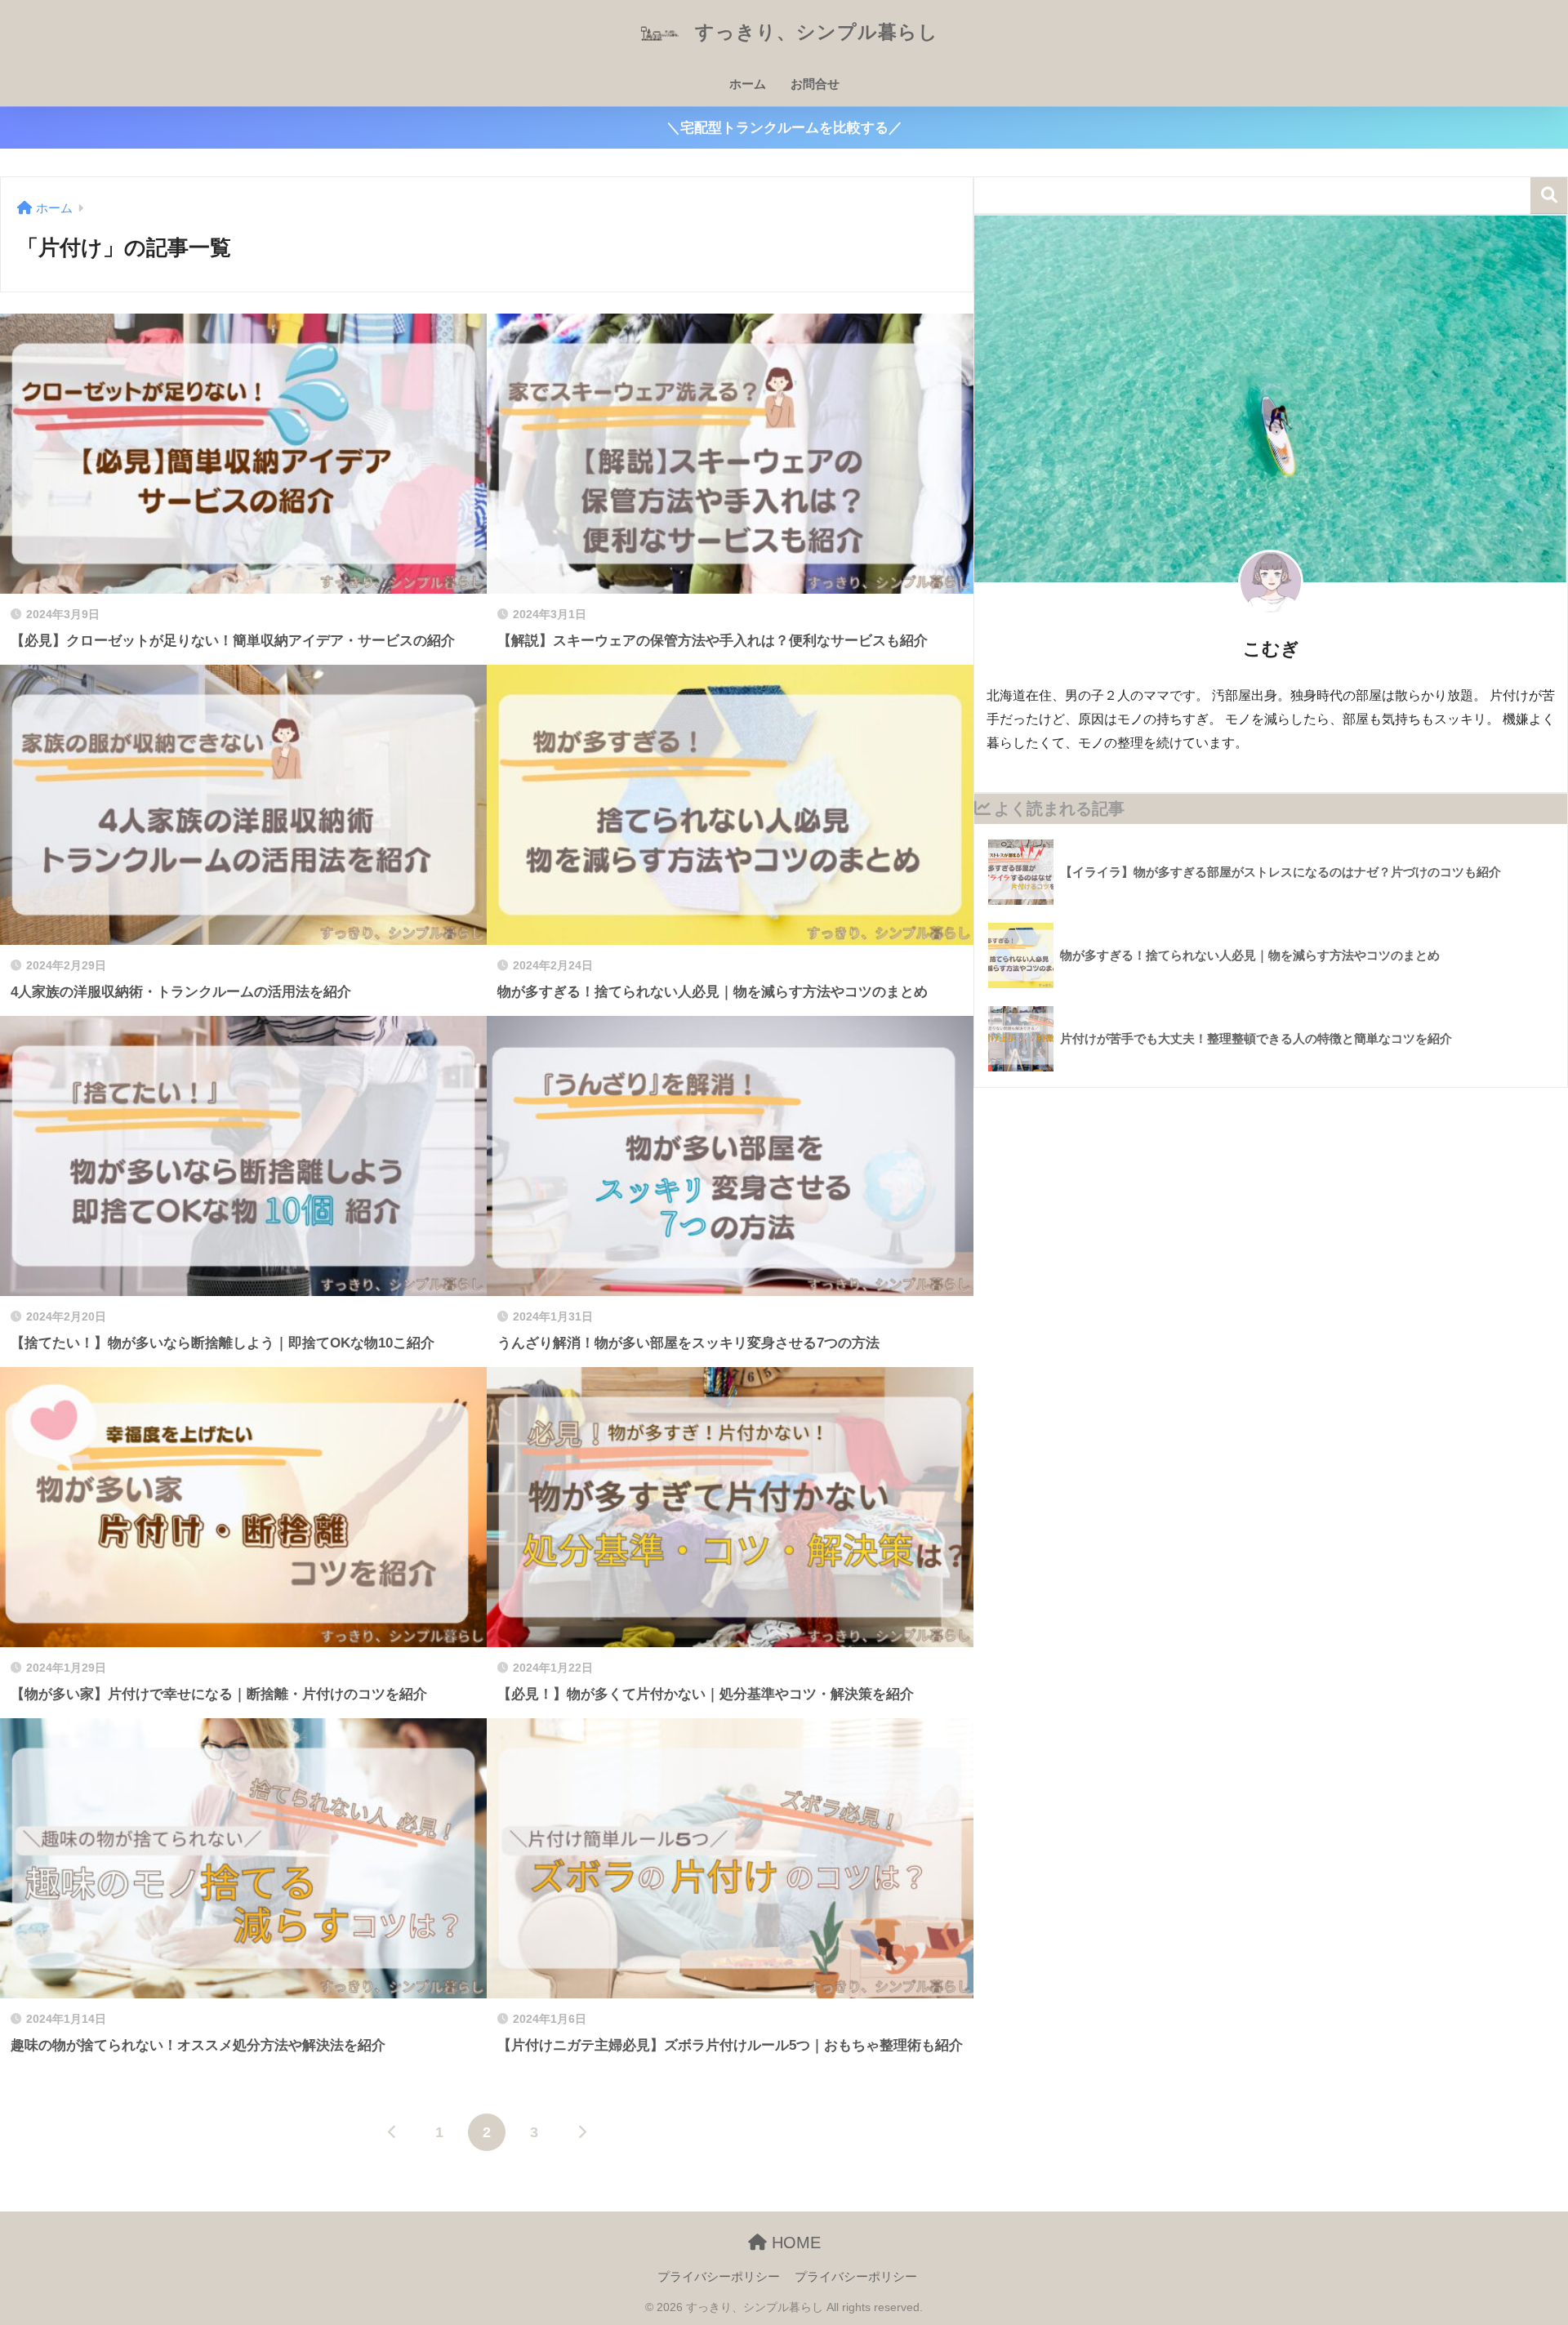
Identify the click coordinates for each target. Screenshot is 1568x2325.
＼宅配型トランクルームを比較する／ (784, 128)
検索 (1549, 196)
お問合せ (815, 84)
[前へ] (392, 2132)
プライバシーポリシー (719, 2277)
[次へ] (581, 2132)
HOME (794, 2243)
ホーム (748, 84)
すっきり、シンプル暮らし (814, 32)
